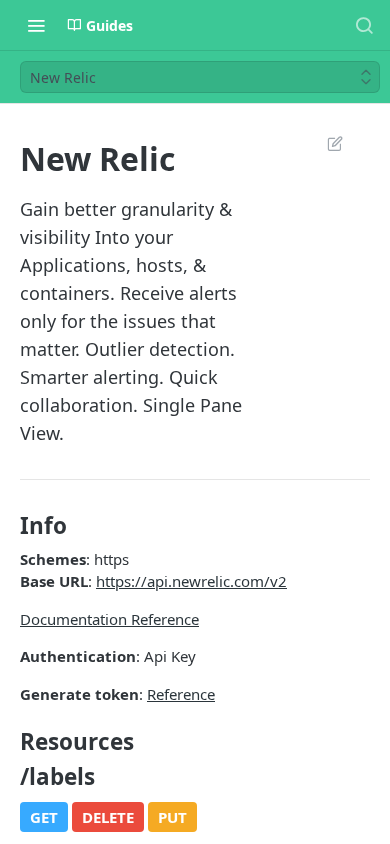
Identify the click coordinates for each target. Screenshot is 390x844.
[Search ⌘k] (364, 25)
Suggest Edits (325, 143)
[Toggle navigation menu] (36, 25)
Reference (181, 694)
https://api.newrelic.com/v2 (191, 581)
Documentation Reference (109, 619)
